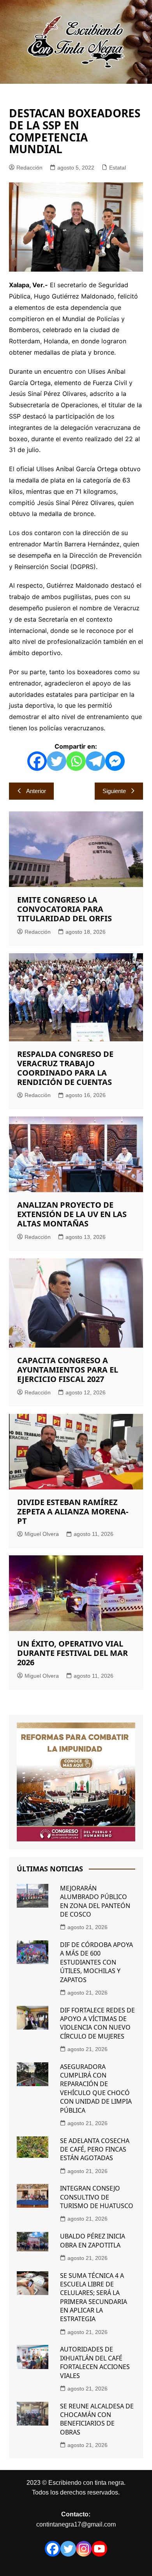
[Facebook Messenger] (115, 761)
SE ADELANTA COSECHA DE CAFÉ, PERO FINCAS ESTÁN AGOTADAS (95, 2149)
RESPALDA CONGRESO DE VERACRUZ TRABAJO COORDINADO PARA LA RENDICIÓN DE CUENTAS (65, 1068)
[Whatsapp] (76, 761)
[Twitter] (57, 761)
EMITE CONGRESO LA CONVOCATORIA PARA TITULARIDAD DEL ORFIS (65, 909)
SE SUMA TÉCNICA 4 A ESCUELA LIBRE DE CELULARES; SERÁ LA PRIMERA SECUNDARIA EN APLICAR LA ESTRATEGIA (94, 2297)
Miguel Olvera (42, 1534)
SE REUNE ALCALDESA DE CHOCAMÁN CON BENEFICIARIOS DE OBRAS (97, 2419)
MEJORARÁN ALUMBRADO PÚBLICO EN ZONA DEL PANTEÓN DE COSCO (95, 1901)
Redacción (29, 168)
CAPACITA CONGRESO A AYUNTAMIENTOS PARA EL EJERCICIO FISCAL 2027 (68, 1370)
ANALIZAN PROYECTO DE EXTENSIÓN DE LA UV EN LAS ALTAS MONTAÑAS (72, 1214)
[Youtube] (99, 2549)
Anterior (36, 791)
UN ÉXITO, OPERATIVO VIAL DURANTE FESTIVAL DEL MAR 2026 (72, 1653)
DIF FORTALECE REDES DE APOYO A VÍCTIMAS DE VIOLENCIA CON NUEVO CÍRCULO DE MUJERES (97, 2023)
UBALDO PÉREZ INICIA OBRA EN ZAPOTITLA (93, 2240)
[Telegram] (95, 761)
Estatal (118, 168)
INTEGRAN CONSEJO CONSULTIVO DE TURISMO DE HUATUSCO (97, 2197)
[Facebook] (37, 761)
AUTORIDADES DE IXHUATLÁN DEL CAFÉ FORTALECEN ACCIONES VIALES (95, 2362)
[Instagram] (84, 2549)
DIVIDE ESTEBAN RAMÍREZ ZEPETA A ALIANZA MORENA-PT (73, 1512)
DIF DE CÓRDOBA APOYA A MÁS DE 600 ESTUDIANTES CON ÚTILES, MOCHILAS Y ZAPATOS (96, 1962)
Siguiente (114, 791)
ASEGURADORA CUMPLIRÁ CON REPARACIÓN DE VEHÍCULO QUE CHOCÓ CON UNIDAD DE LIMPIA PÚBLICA (96, 2088)
